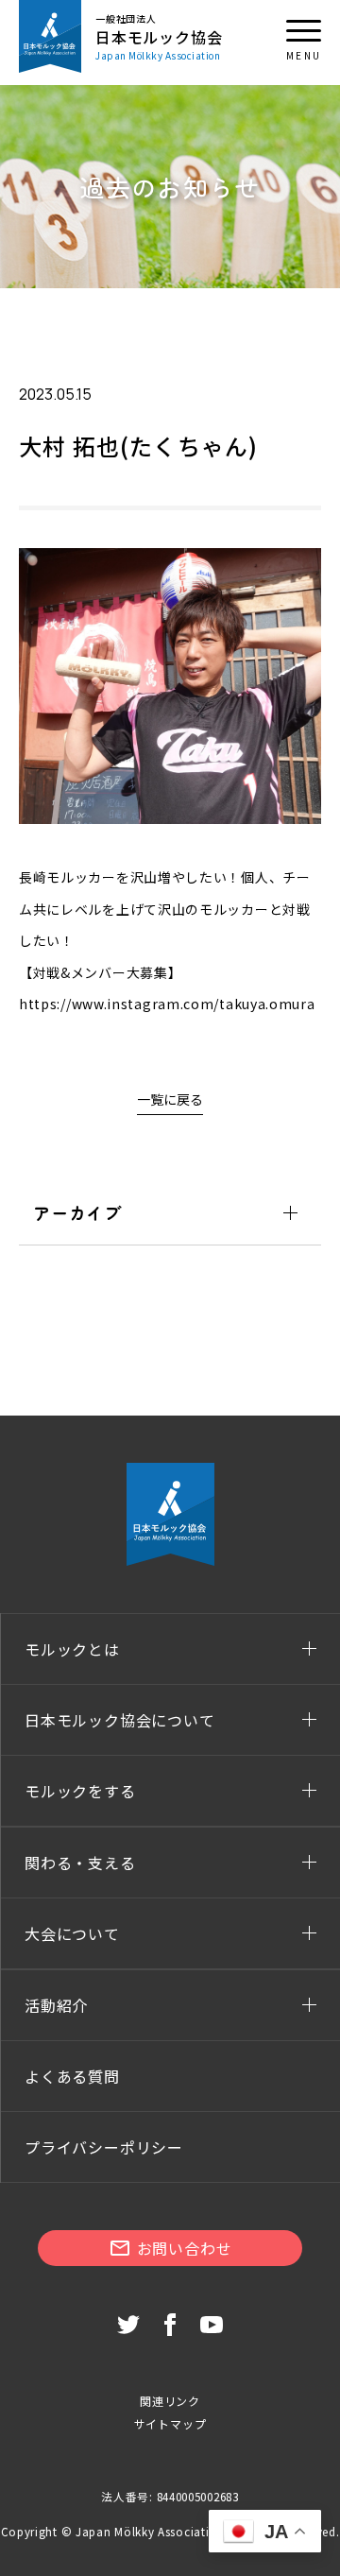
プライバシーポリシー (104, 2147)
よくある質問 (72, 2076)
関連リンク (170, 2401)
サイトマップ (170, 2423)
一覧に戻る (170, 1099)
